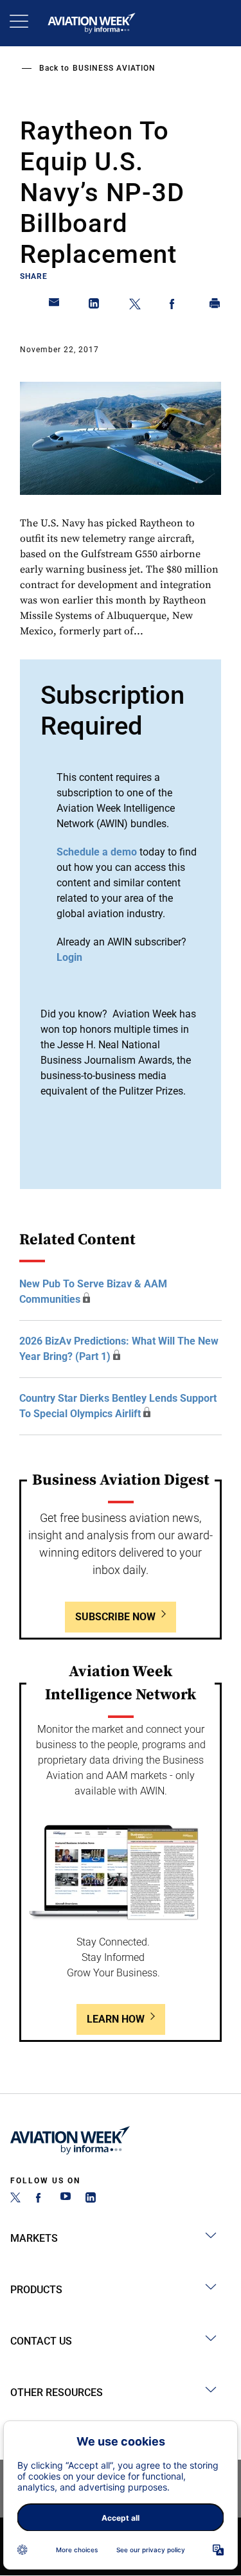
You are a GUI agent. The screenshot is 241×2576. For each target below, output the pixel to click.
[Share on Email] (55, 306)
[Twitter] (15, 2199)
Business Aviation (114, 68)
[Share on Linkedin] (94, 306)
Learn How (116, 2019)
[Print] (215, 306)
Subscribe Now (115, 1617)
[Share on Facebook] (175, 306)
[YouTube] (66, 2199)
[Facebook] (40, 2199)
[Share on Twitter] (135, 306)
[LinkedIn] (91, 2199)
